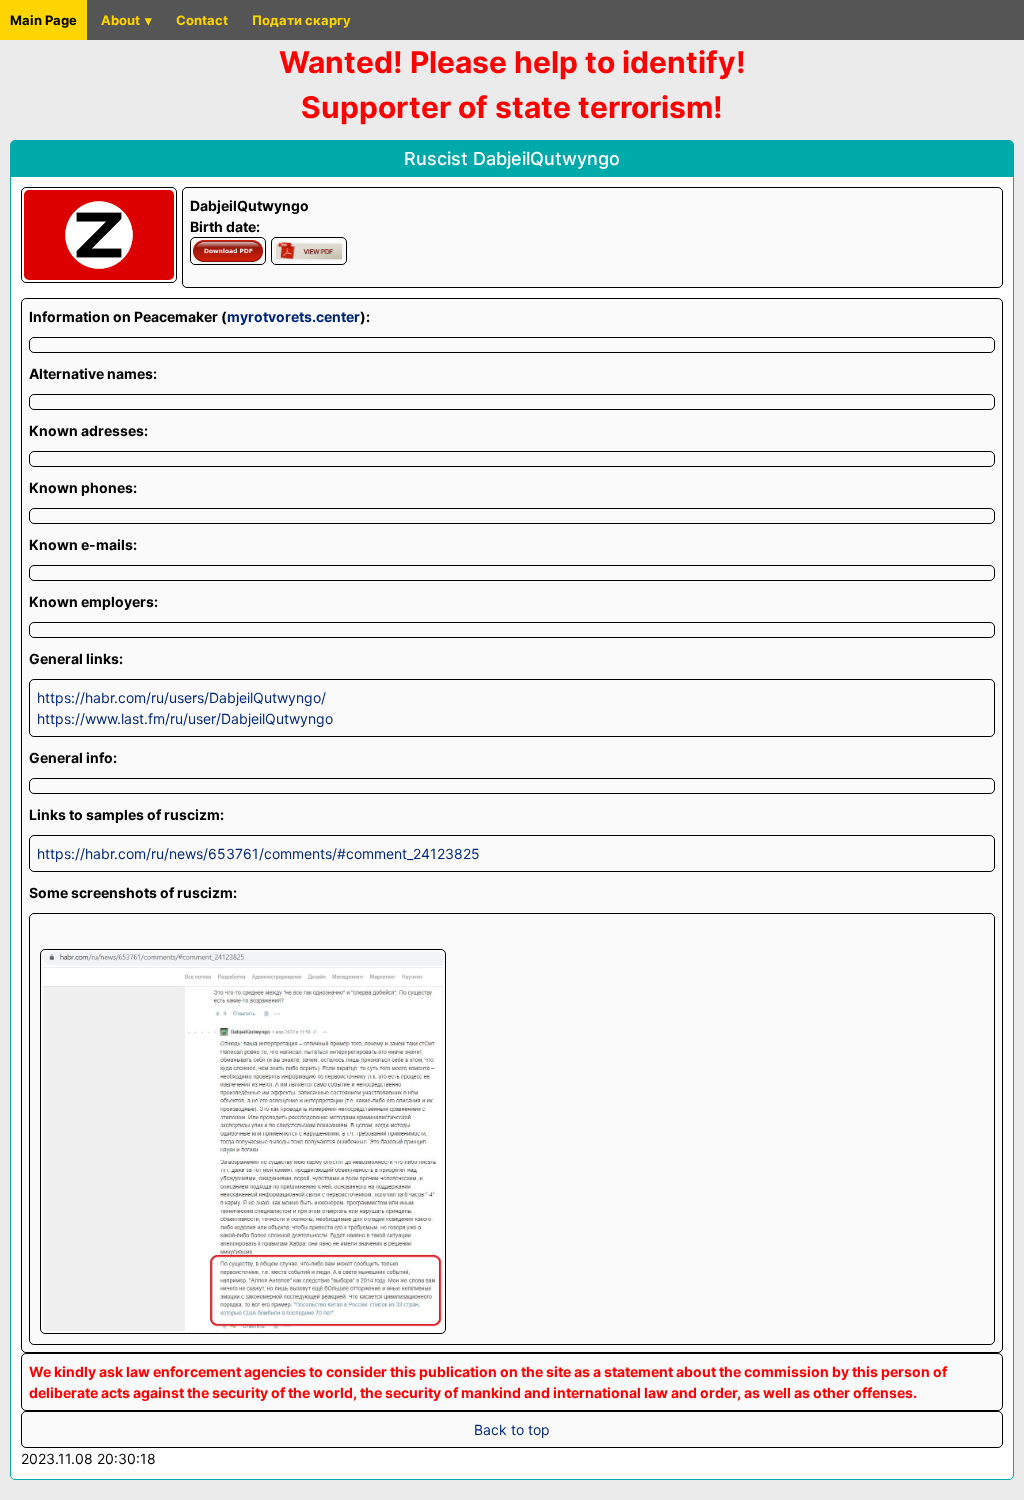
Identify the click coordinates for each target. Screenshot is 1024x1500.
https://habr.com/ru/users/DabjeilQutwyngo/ (181, 697)
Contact (202, 20)
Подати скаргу (301, 20)
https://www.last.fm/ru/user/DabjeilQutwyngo (185, 718)
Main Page (43, 20)
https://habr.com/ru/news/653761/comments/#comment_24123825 (258, 853)
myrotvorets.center (293, 316)
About (120, 20)
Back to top (512, 1429)
